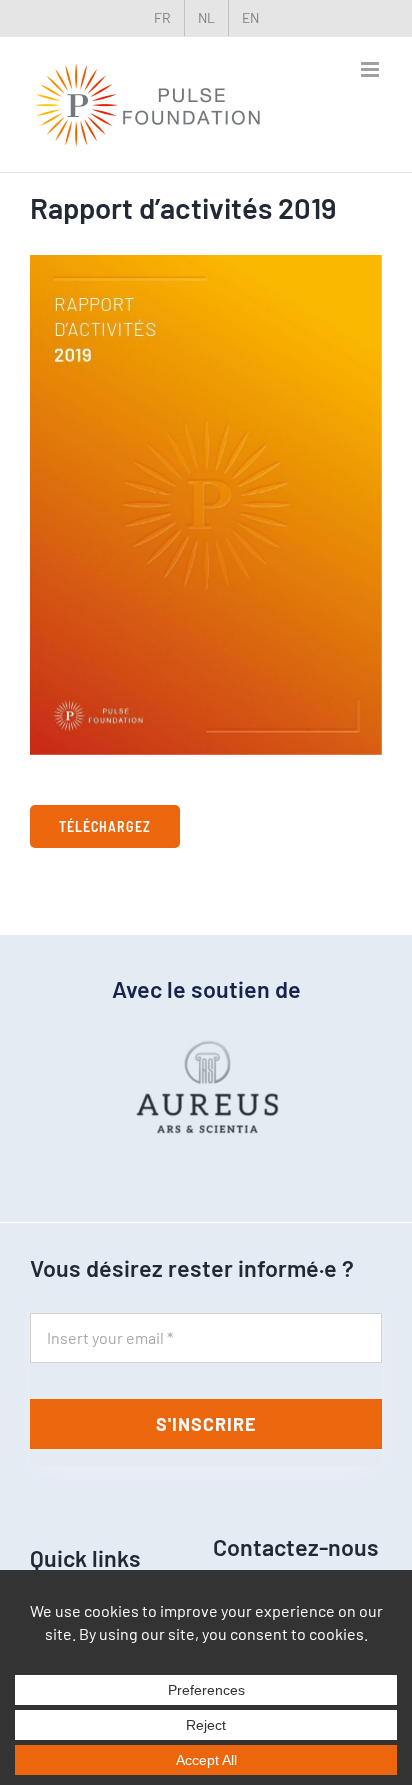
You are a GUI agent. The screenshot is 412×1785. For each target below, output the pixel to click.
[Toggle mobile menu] (371, 69)
